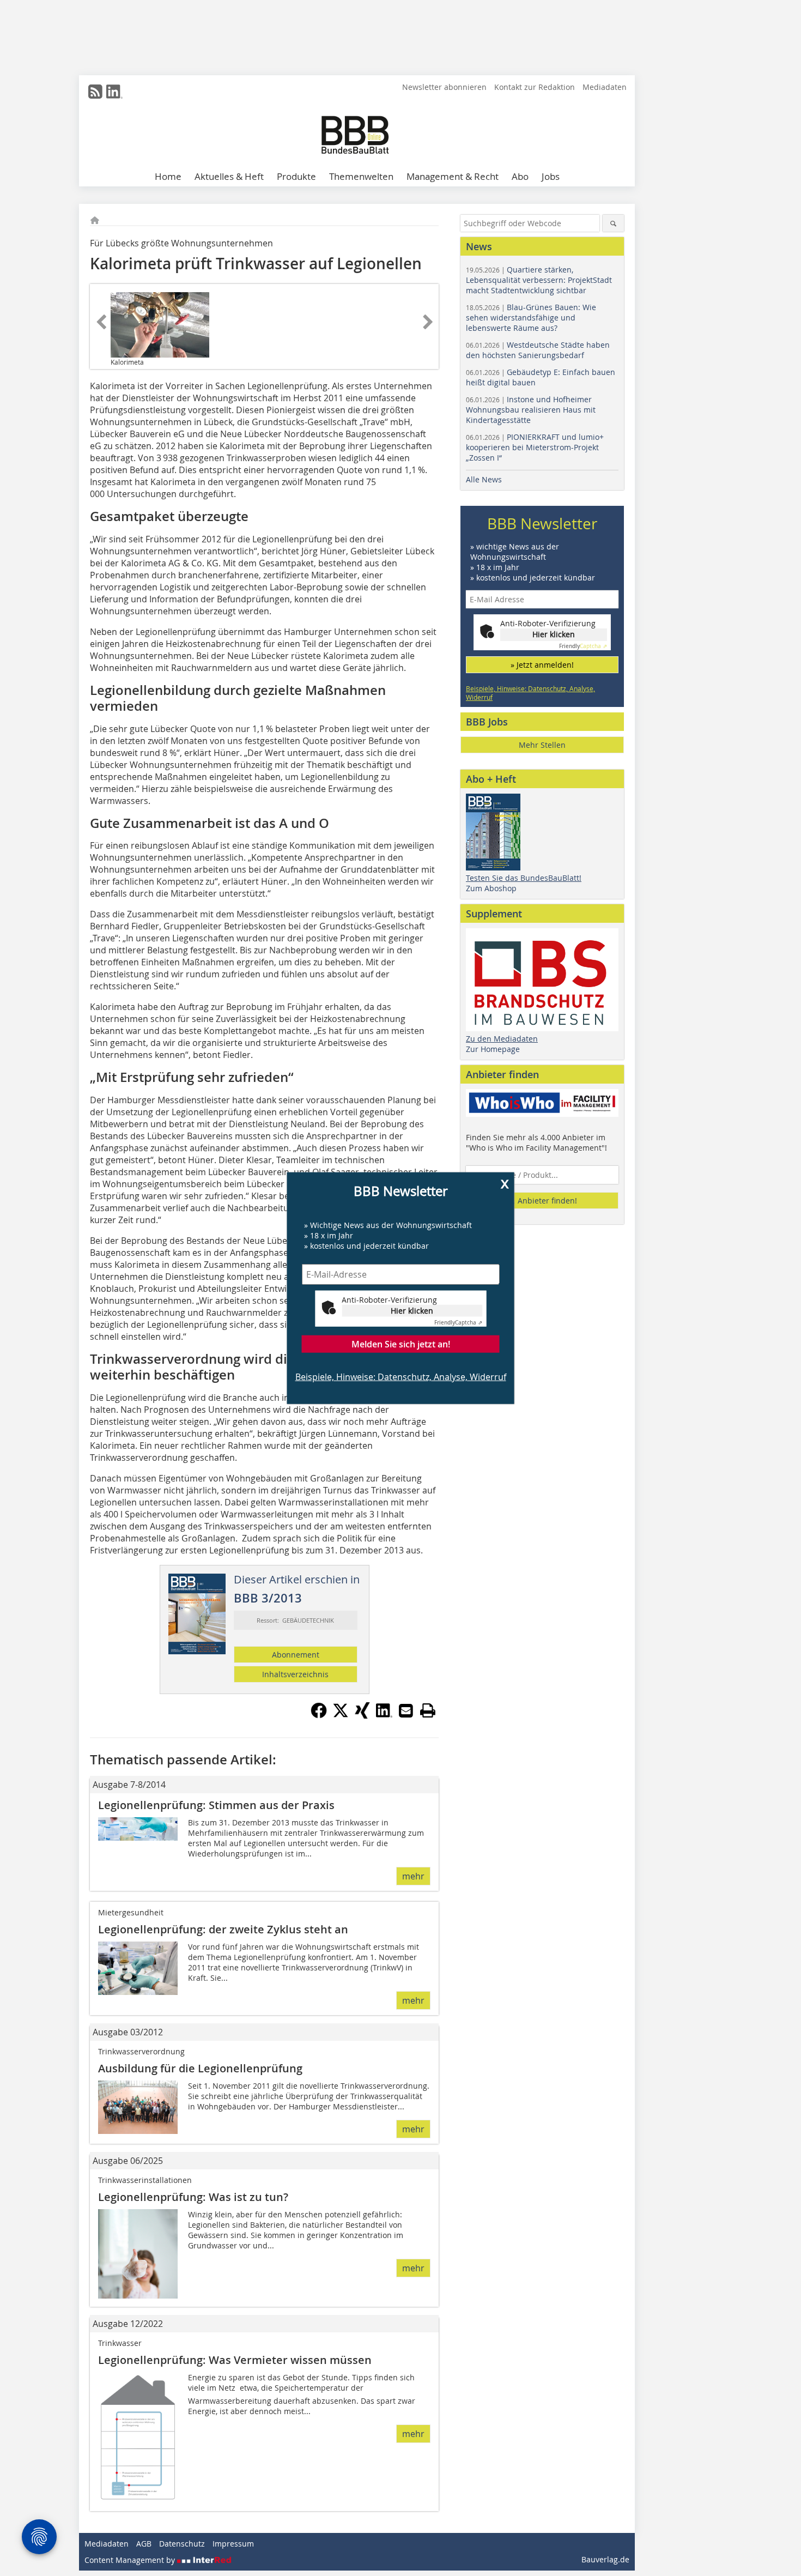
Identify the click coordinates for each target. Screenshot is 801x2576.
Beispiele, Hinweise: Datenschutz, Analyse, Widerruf (401, 1376)
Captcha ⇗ (458, 1322)
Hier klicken (412, 1310)
